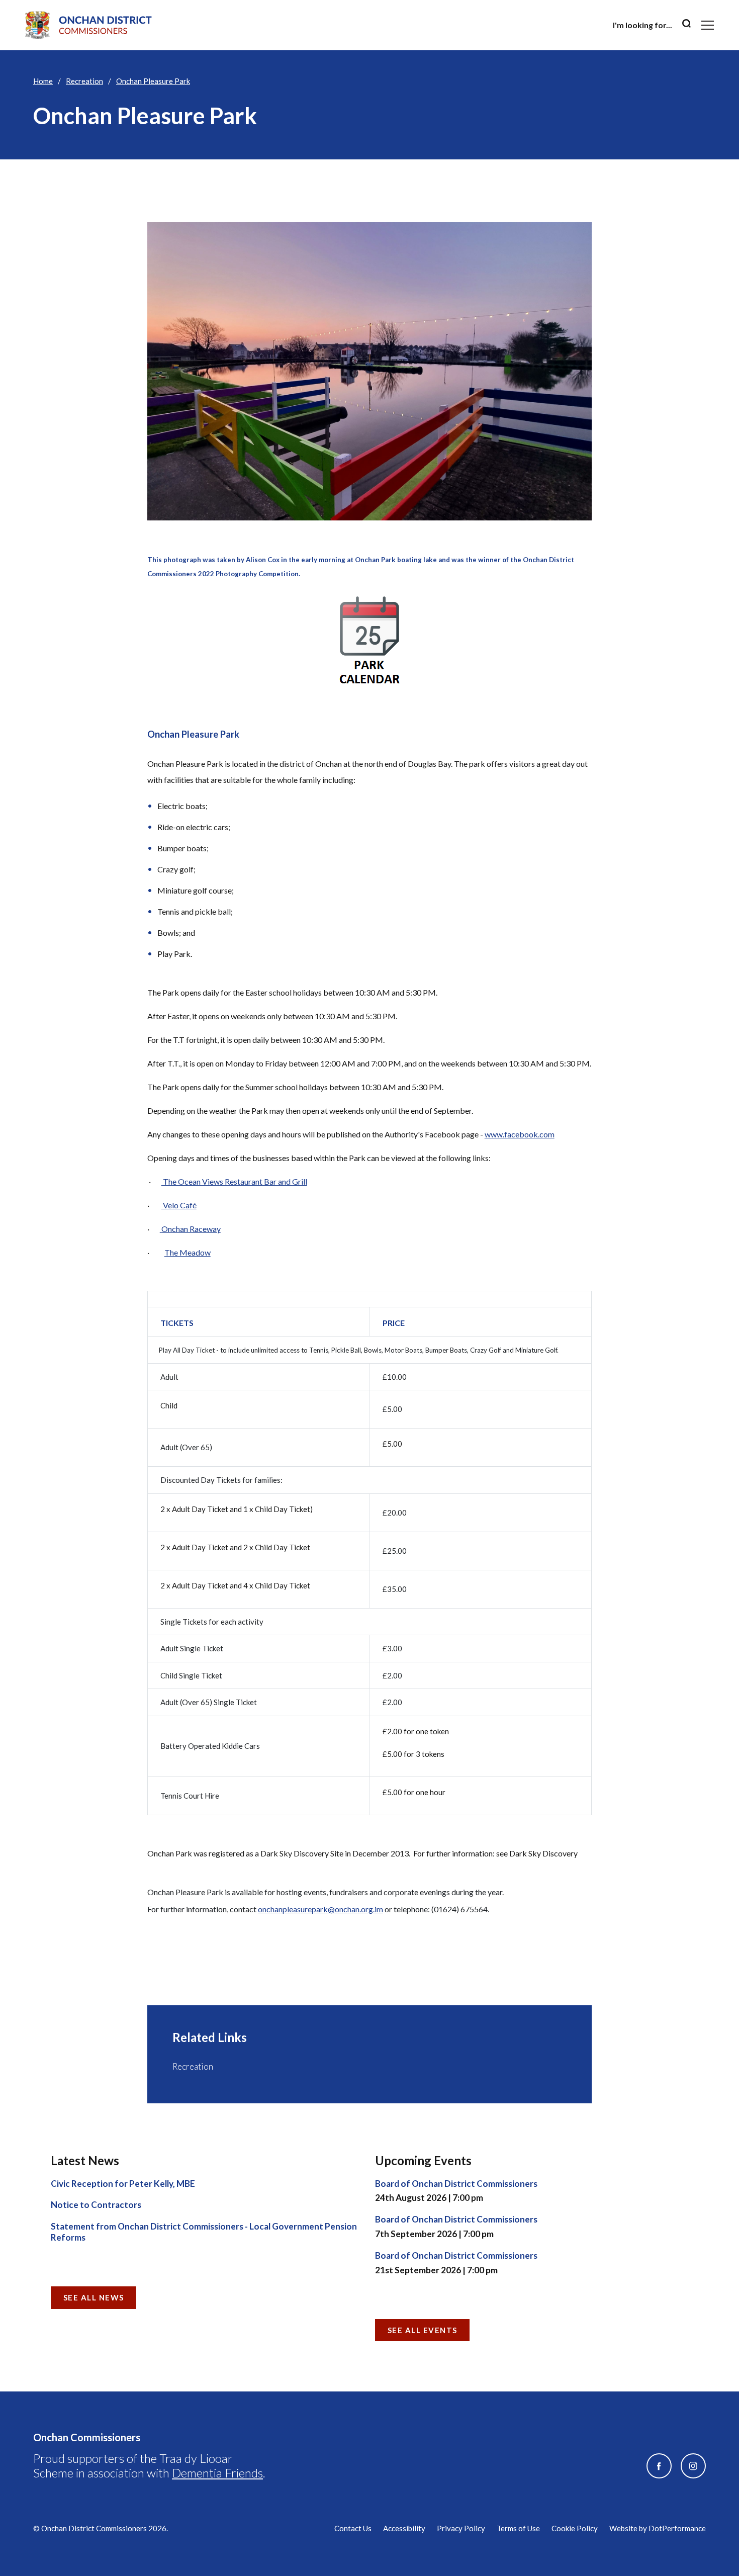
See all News (94, 2297)
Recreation (84, 81)
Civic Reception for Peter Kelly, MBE (123, 2184)
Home (43, 81)
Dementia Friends (217, 2473)
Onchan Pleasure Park (153, 81)
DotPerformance (677, 2528)
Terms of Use (518, 2528)
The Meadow (188, 1252)
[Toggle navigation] (708, 25)
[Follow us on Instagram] (693, 2466)
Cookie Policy (575, 2528)
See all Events (423, 2330)
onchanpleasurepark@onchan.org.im (320, 1909)
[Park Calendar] (370, 641)
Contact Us (353, 2528)
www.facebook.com (520, 1134)
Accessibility (404, 2528)
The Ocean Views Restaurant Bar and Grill (234, 1181)
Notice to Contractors (96, 2205)
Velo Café (179, 1205)
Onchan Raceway (191, 1229)
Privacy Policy (461, 2528)
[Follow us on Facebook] (659, 2466)
